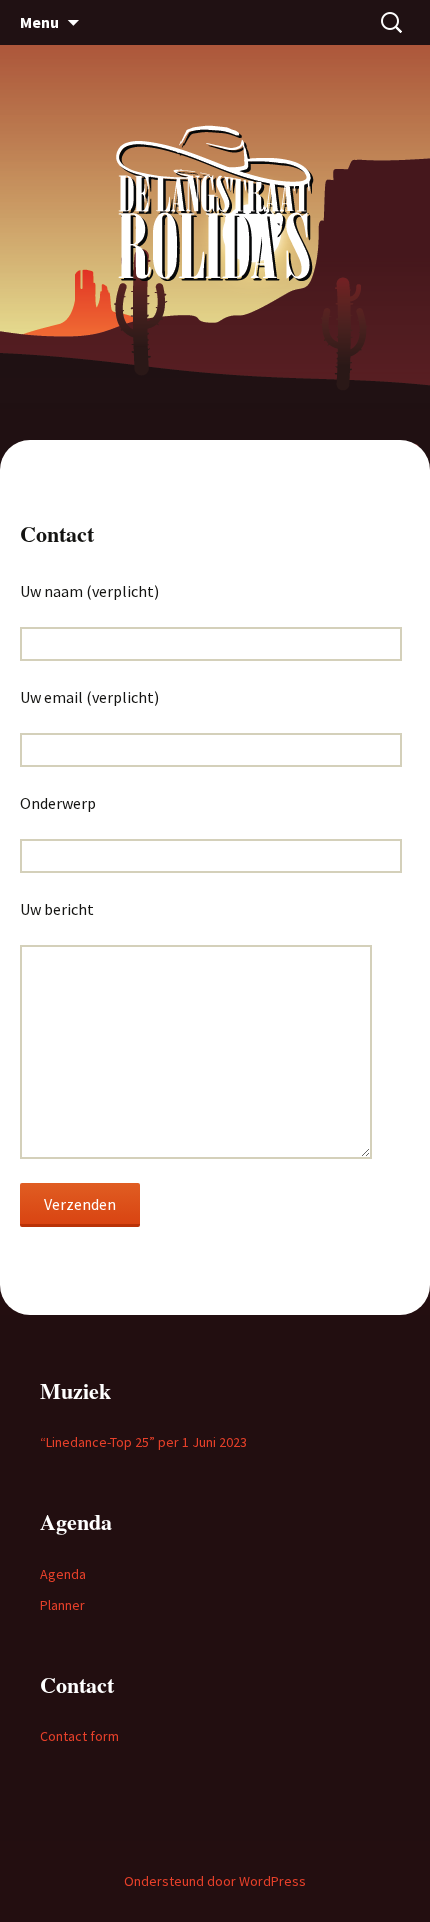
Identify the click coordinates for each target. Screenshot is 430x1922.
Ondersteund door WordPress (215, 1881)
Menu (39, 22)
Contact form (79, 1736)
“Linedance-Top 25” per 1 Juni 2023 (143, 1442)
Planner (62, 1605)
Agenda (63, 1574)
